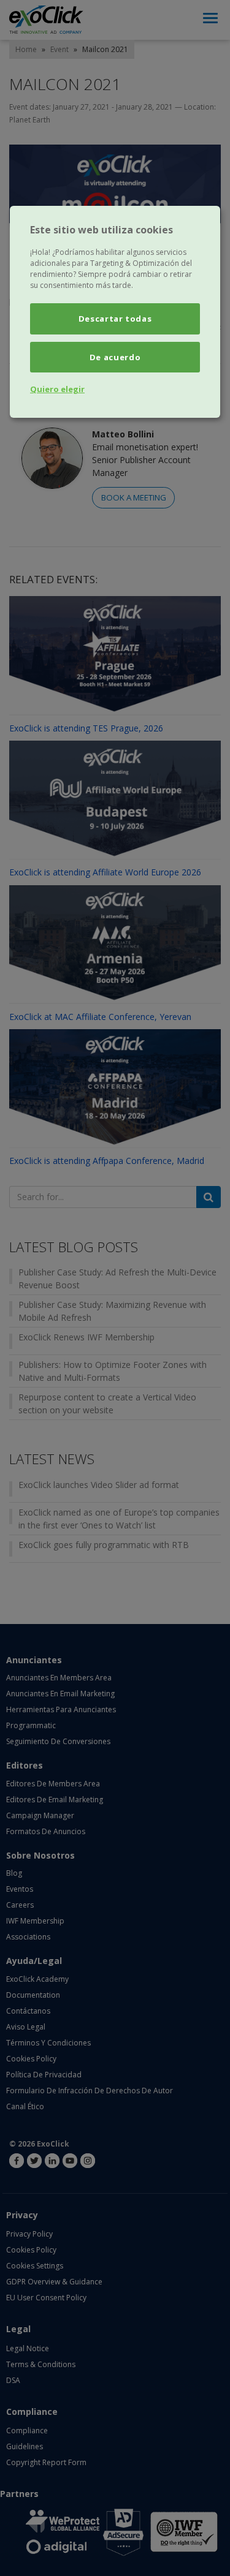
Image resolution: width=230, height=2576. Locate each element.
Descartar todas (115, 319)
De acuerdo (115, 357)
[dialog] (115, 312)
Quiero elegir (57, 389)
